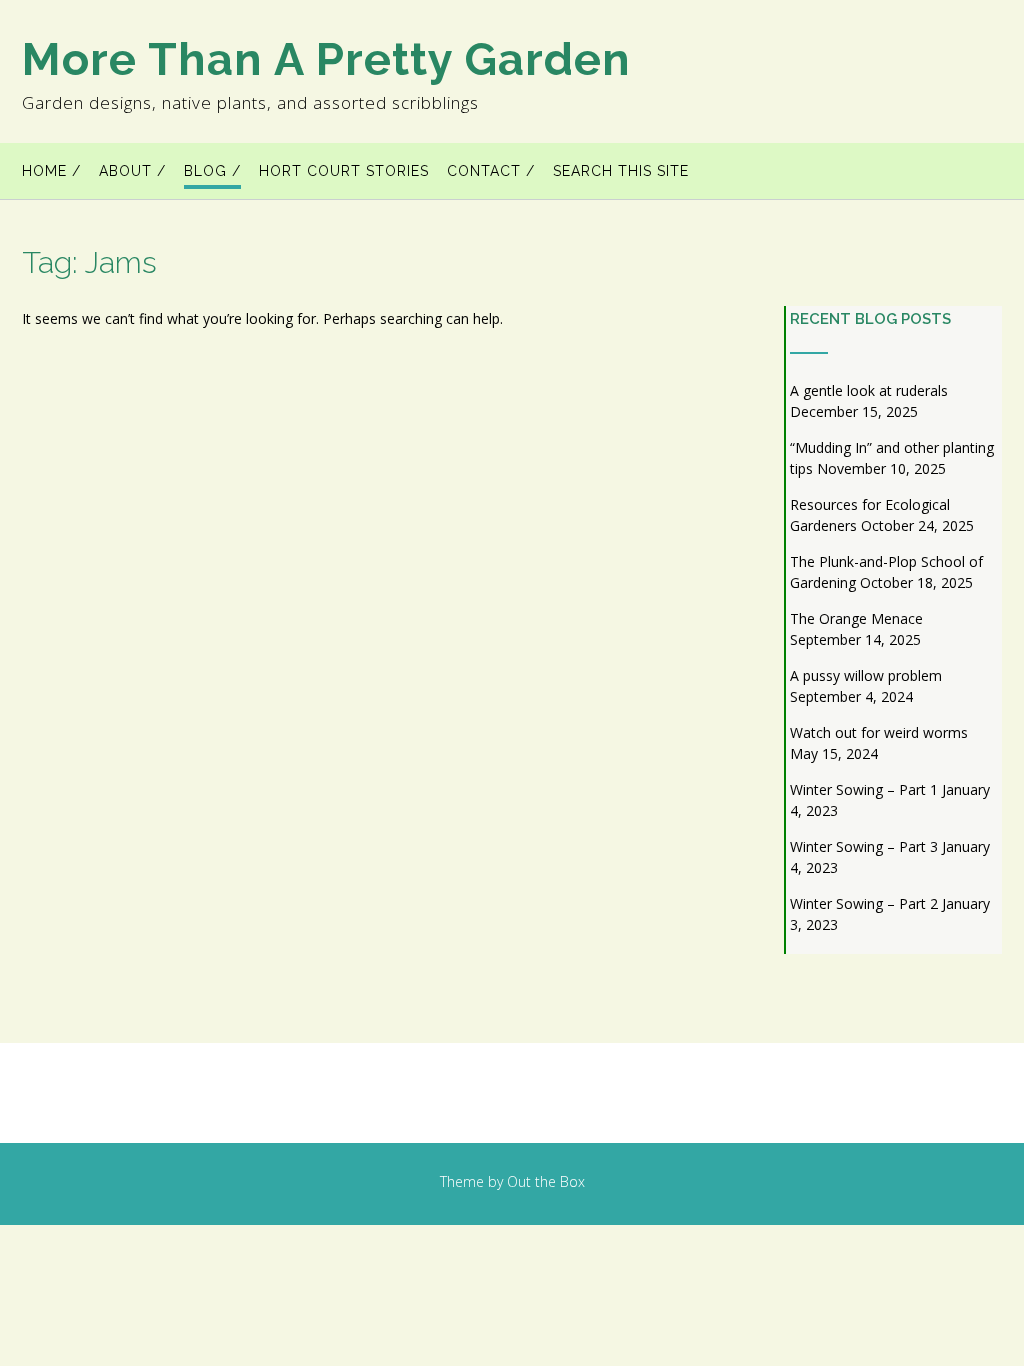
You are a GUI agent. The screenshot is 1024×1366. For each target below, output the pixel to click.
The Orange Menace (856, 618)
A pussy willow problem (866, 675)
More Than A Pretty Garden (326, 59)
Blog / (212, 171)
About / (132, 171)
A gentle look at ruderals (869, 390)
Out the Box (546, 1181)
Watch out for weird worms (879, 732)
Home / (51, 171)
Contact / (491, 171)
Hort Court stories (344, 171)
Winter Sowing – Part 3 (864, 846)
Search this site (621, 171)
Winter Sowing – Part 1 (864, 789)
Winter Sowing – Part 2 (864, 903)
